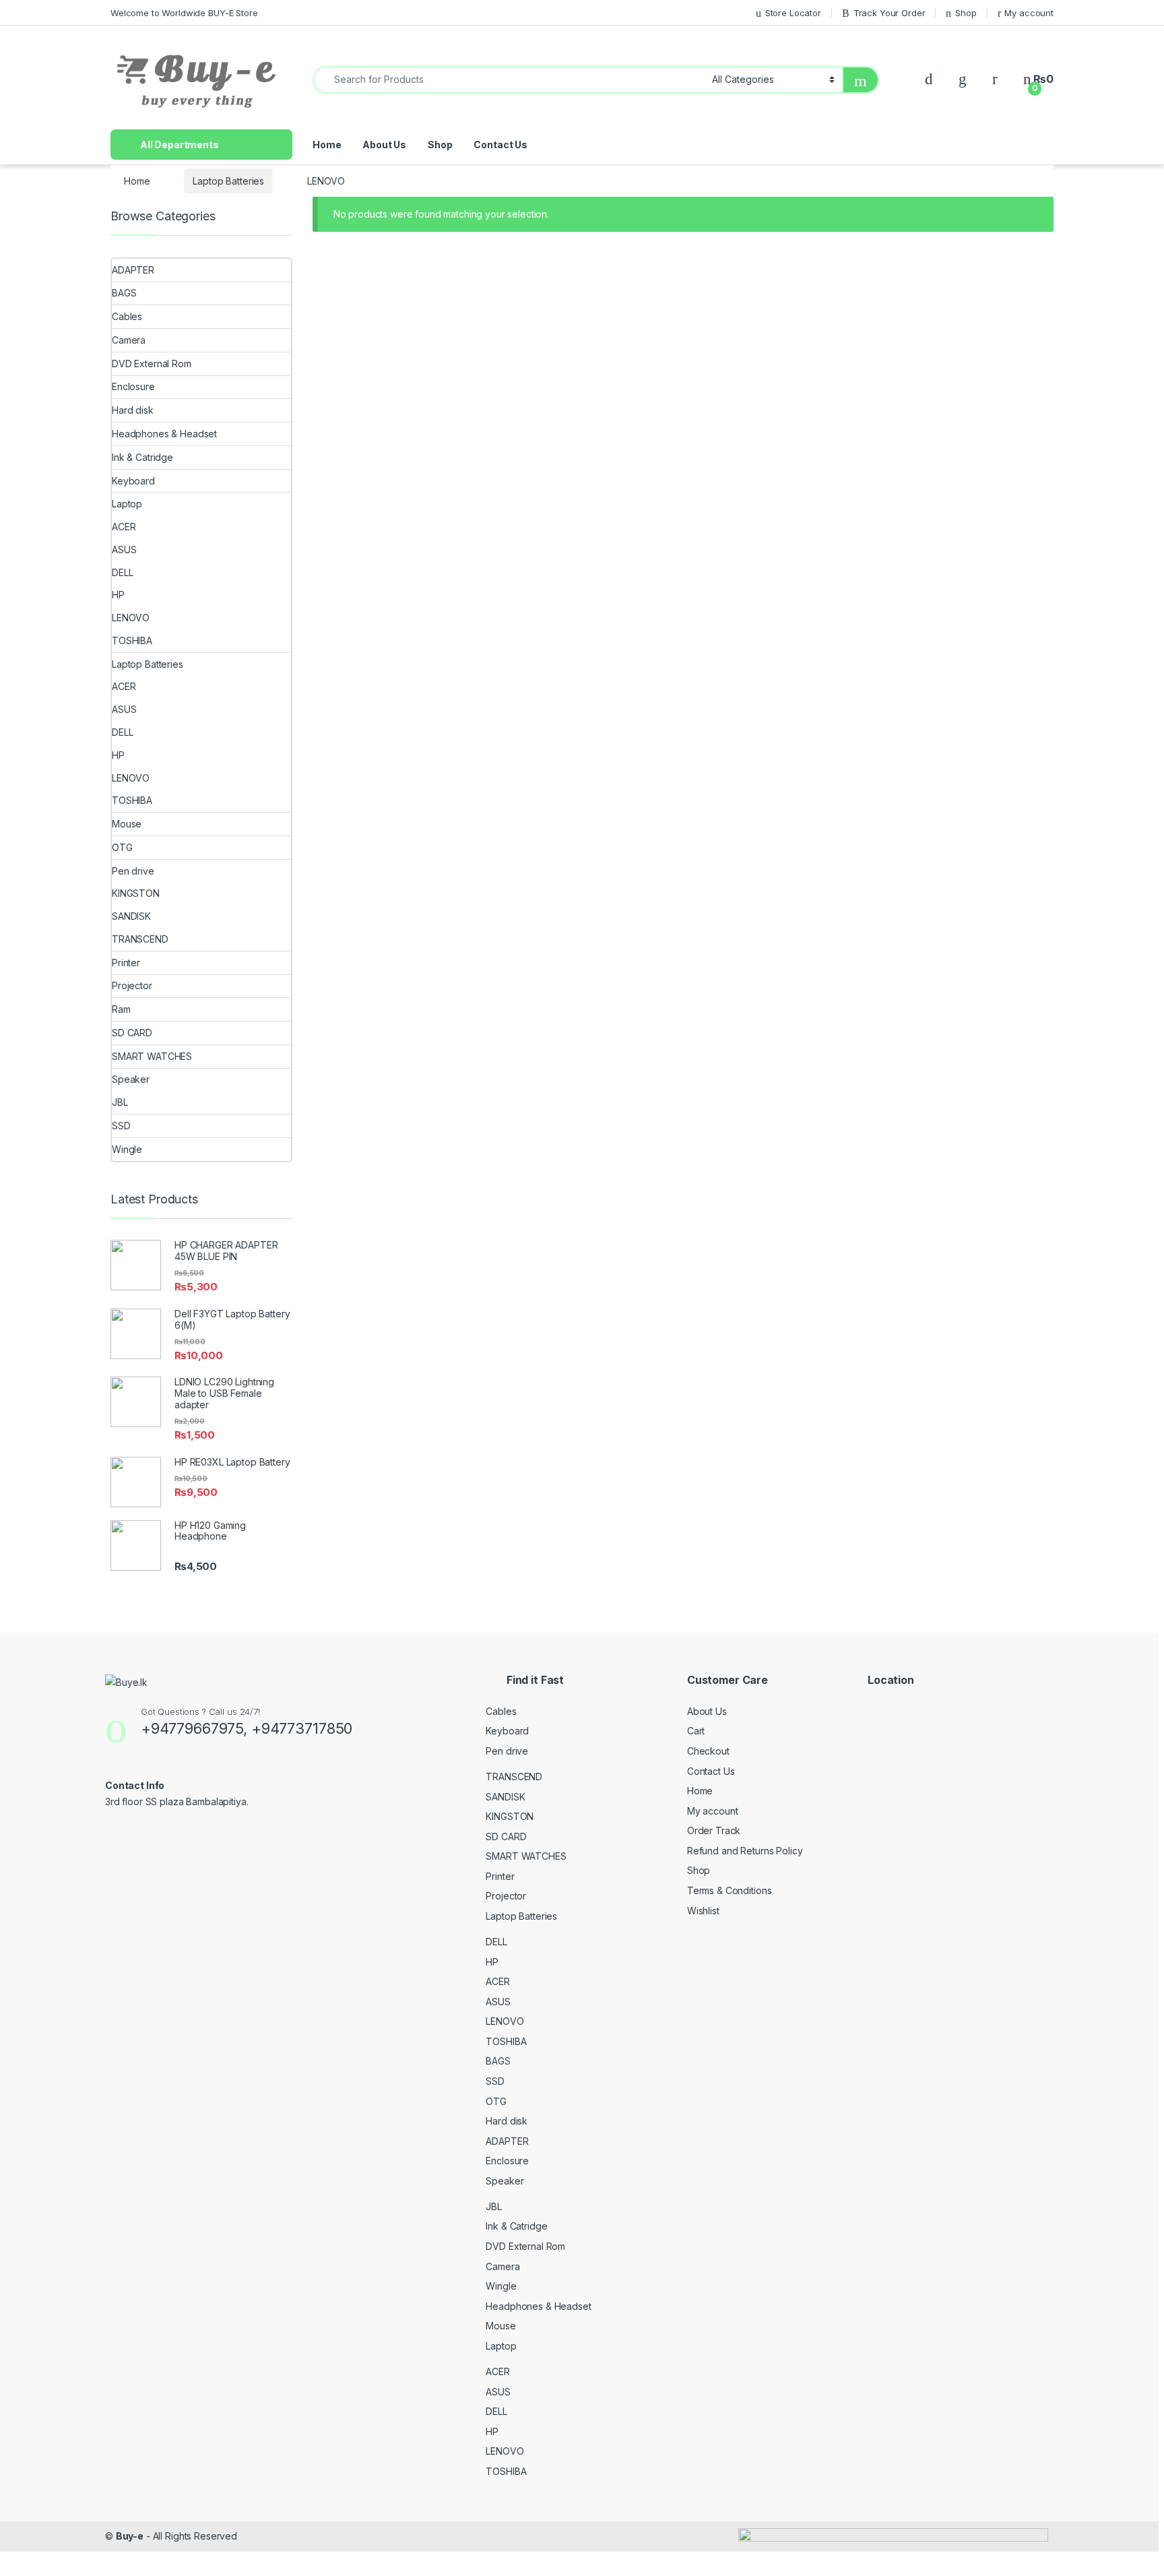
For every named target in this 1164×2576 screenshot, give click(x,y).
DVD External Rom (152, 364)
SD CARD (132, 1033)
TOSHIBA (132, 640)
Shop (966, 13)
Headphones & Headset (164, 434)
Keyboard (133, 481)
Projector (132, 985)
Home (327, 145)
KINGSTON (136, 893)
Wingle (127, 1149)
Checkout (708, 1751)
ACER (124, 527)
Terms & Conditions (729, 1890)
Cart (696, 1731)
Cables (127, 316)
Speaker (131, 1079)
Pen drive (133, 871)
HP (118, 595)
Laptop (127, 504)
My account (1029, 13)
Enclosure (133, 386)
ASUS (124, 549)
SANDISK (131, 916)
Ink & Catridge (142, 457)
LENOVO (131, 618)
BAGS (124, 293)
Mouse (128, 824)
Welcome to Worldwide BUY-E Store (184, 13)
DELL (122, 572)
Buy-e (130, 2536)
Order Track (714, 1830)
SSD (121, 1126)
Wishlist (703, 1911)
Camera (129, 340)
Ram (121, 1009)
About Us (384, 145)
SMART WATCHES (152, 1056)
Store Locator (793, 13)
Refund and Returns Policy (745, 1851)
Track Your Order (890, 13)
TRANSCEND (140, 939)
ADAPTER (133, 270)
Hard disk (133, 410)
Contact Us (500, 145)
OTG (122, 847)
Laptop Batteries (228, 181)
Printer (126, 963)
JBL (120, 1102)
